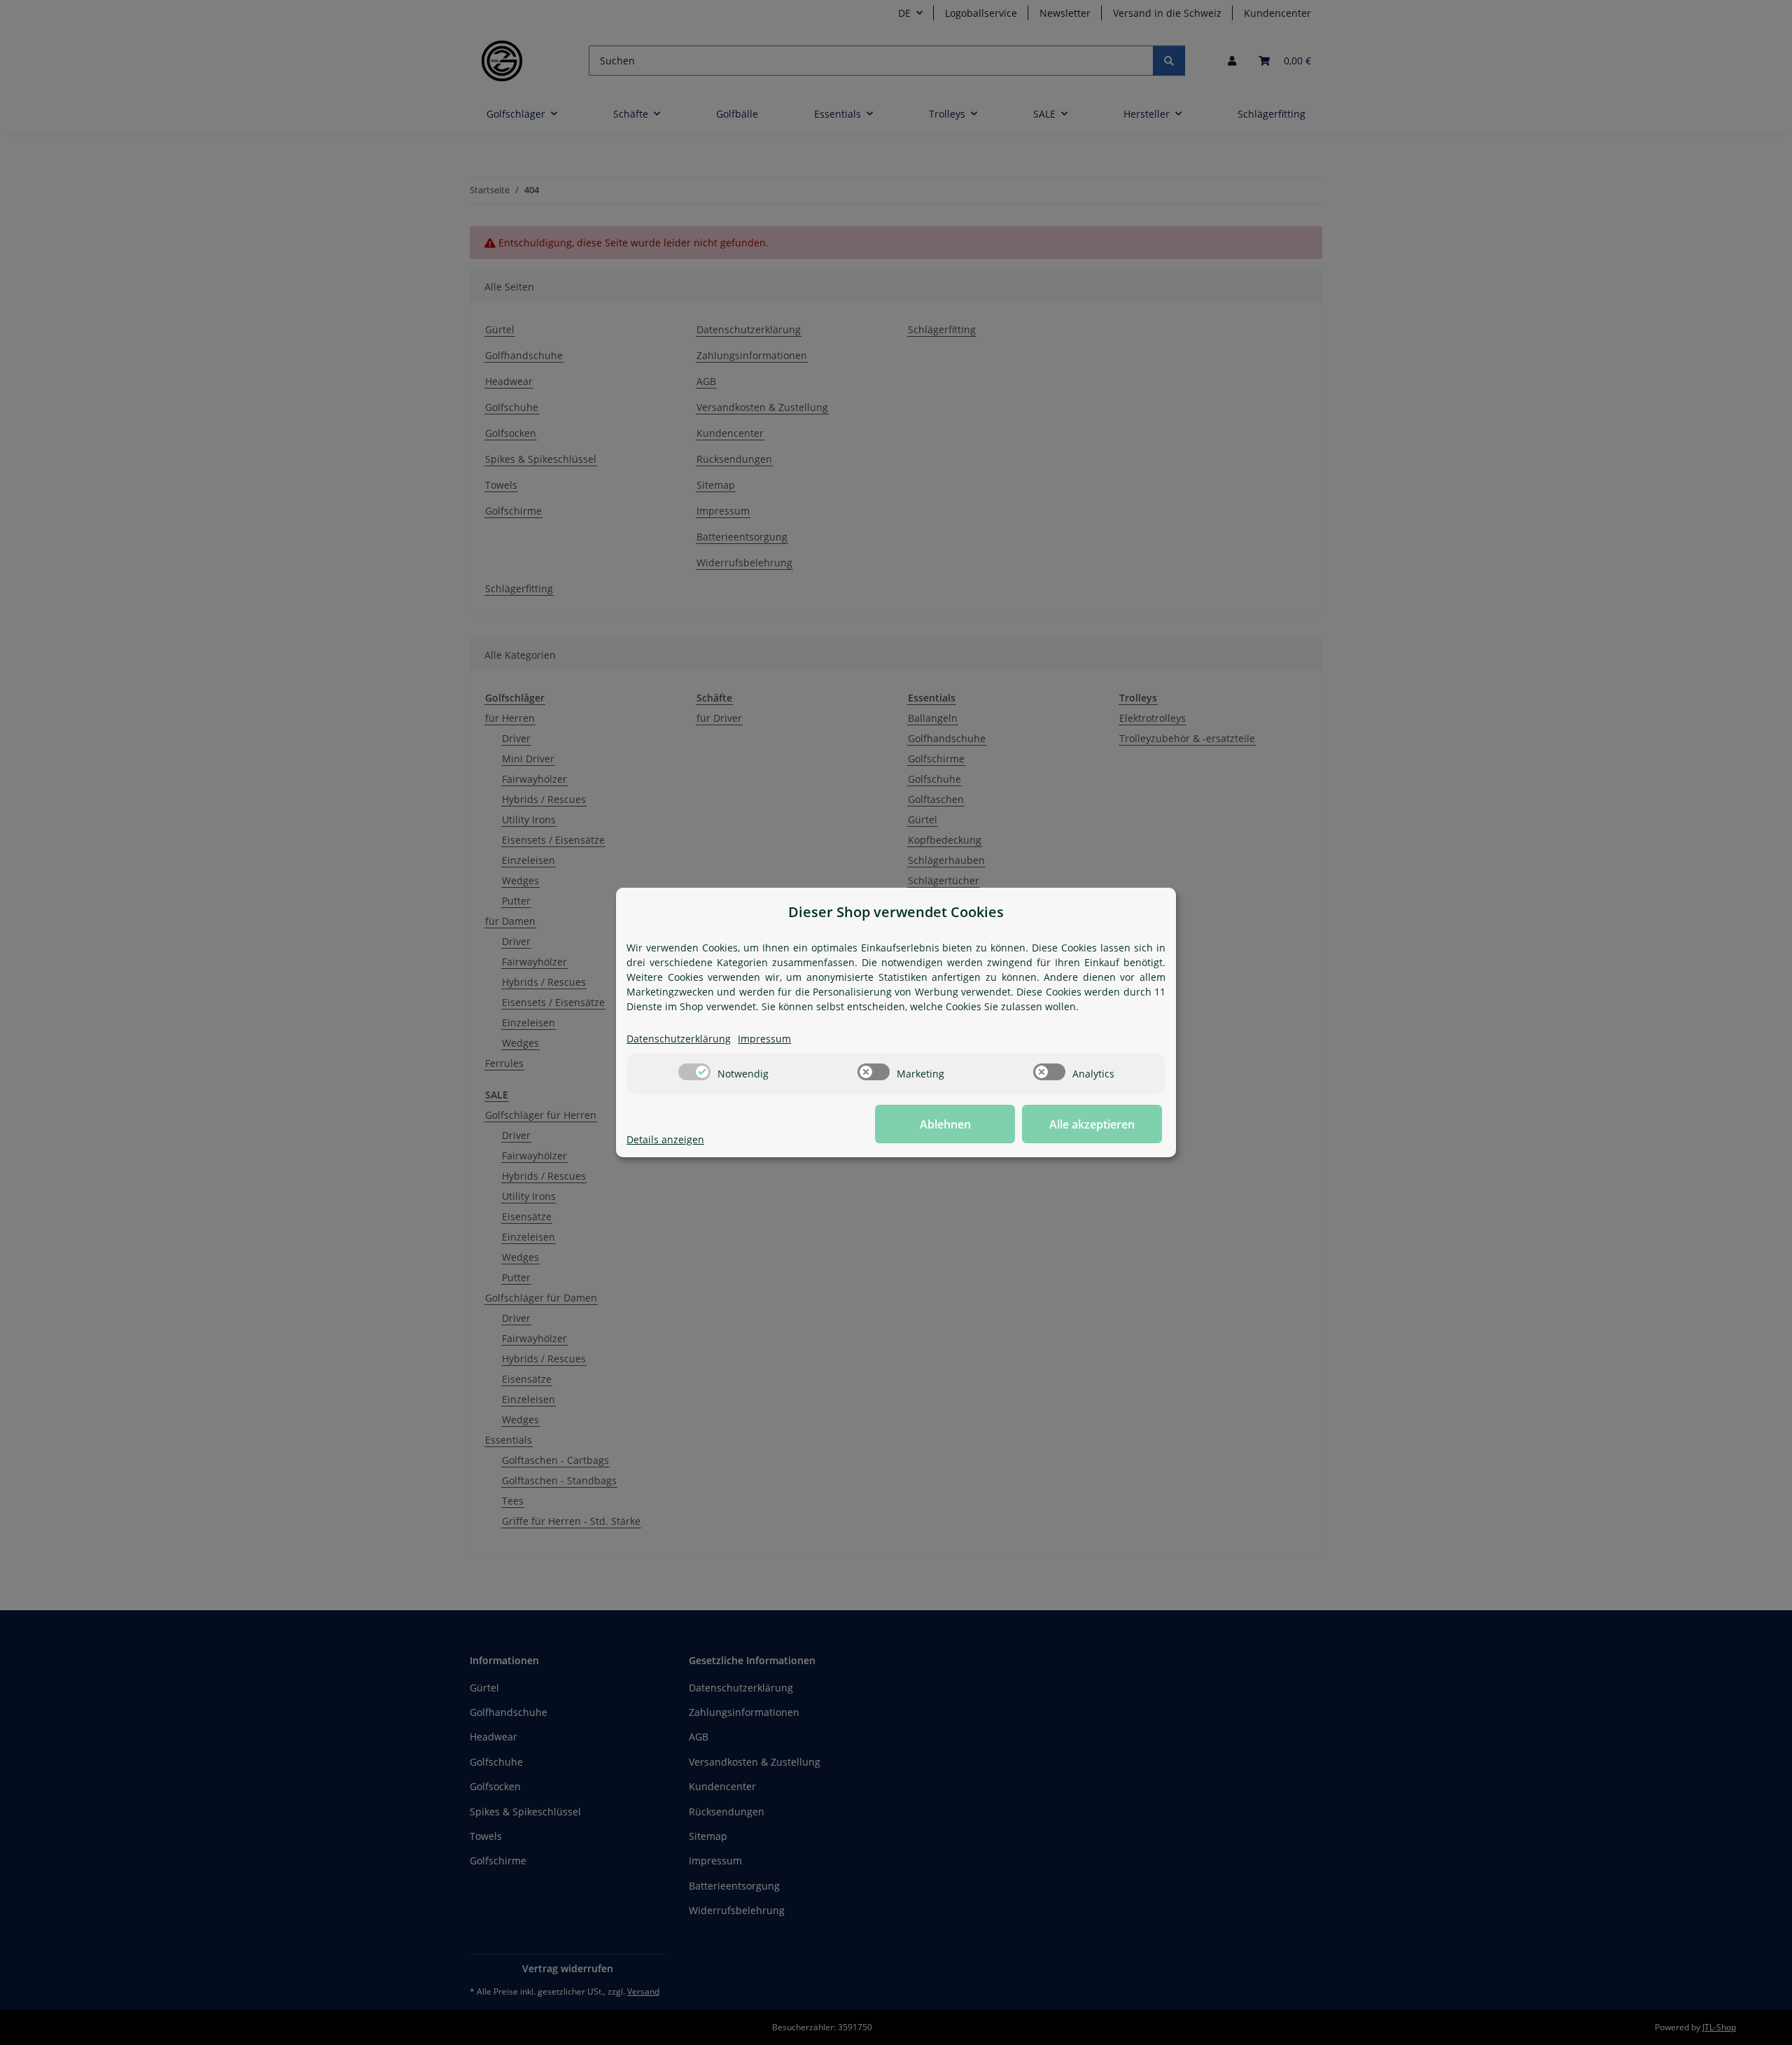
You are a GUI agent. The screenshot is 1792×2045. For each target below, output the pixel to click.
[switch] (694, 1072)
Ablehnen (945, 1124)
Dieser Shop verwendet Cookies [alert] (896, 912)
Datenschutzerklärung (679, 1039)
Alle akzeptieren (1092, 1124)
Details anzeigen (665, 1139)
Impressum (764, 1039)
